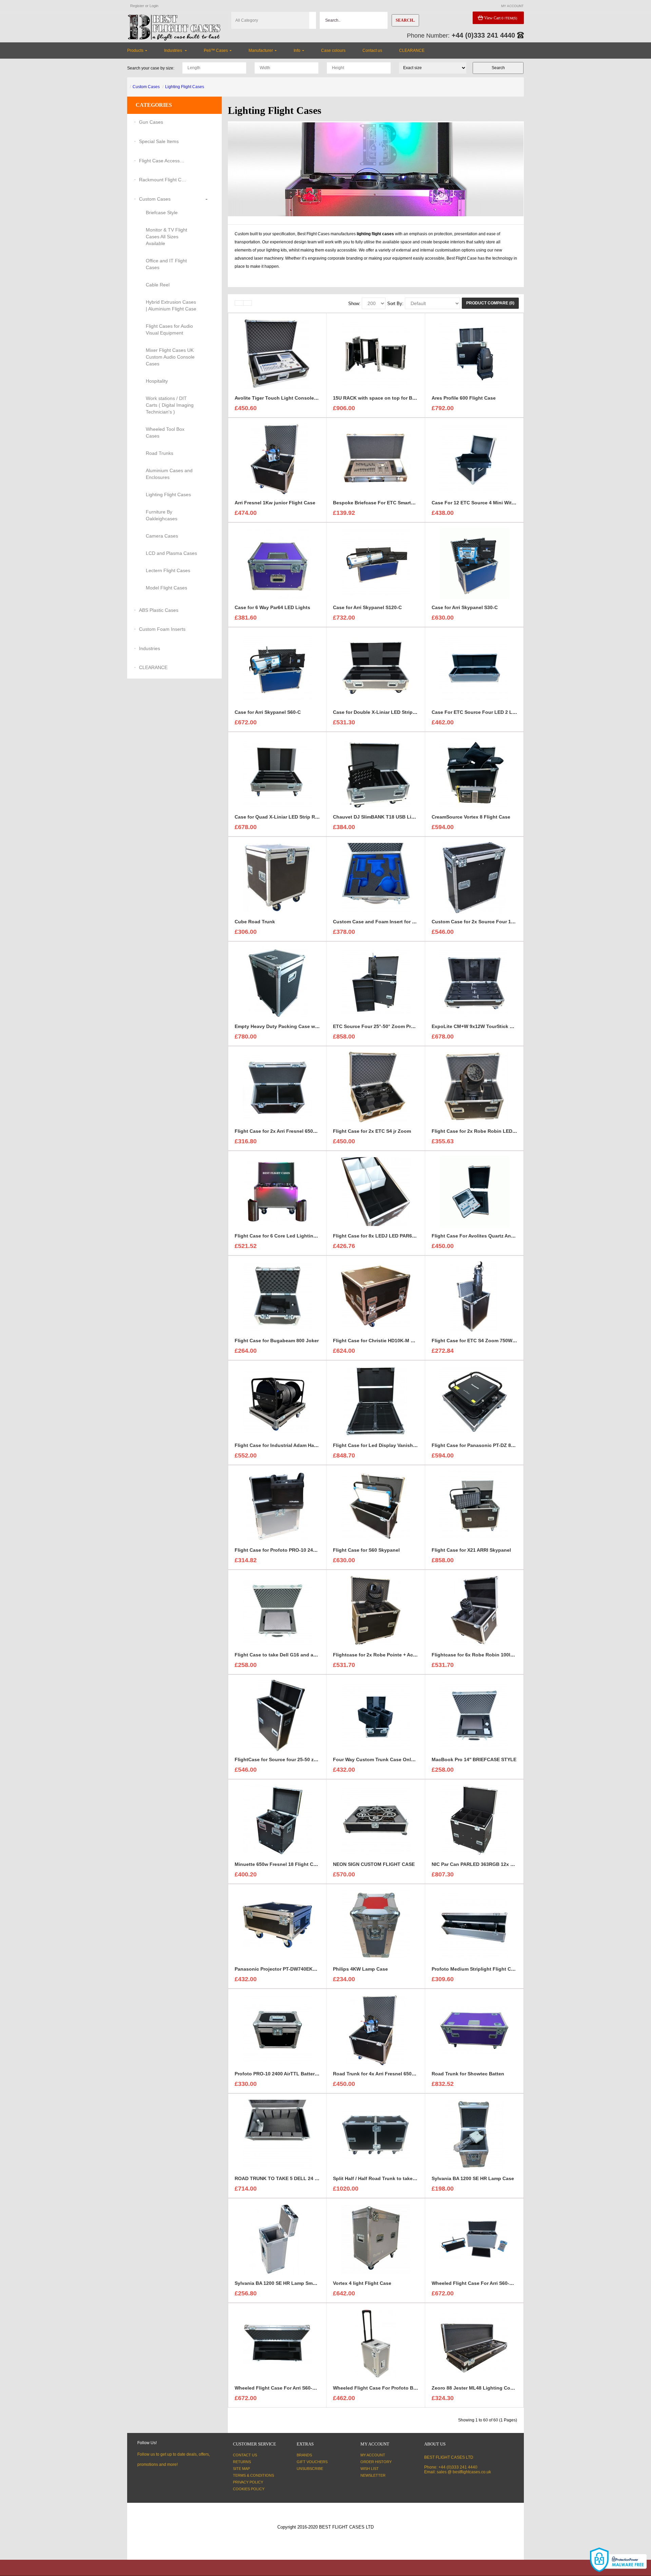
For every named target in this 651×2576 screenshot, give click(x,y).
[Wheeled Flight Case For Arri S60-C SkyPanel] (474, 2239)
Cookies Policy (249, 2489)
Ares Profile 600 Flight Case (464, 398)
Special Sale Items (159, 141)
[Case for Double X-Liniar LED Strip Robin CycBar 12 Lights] (376, 668)
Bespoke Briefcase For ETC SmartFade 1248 (384, 503)
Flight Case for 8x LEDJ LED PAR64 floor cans (386, 1236)
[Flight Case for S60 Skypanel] (376, 1506)
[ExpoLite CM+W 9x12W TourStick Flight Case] (474, 982)
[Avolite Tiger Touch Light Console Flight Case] (277, 354)
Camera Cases (162, 536)
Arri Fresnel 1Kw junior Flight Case (275, 503)
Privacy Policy (248, 2482)
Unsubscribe (310, 2469)
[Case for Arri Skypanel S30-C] (474, 563)
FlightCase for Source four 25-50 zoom (279, 1759)
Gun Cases (151, 122)
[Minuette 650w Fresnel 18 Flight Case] (277, 1820)
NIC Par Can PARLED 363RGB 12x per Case (481, 1864)
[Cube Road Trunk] (277, 877)
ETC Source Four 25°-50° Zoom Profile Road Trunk (391, 1026)
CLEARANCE (153, 667)
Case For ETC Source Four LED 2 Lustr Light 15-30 (490, 712)
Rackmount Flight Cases (163, 180)
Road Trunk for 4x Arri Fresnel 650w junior (382, 2074)
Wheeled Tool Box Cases (165, 432)
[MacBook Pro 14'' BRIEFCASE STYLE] (474, 1715)
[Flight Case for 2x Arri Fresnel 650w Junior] (277, 1087)
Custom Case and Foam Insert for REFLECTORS (389, 922)
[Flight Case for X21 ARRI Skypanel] (474, 1506)
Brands (304, 2455)
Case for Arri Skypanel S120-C (367, 607)
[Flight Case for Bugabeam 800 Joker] (277, 1296)
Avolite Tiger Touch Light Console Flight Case (288, 398)
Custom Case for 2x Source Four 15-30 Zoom (484, 922)
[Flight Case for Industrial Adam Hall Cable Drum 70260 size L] (277, 1401)
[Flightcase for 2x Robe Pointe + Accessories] (376, 1610)
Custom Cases (146, 87)
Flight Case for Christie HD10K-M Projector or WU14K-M (397, 1341)
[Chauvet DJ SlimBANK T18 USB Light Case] (376, 772)
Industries (150, 648)
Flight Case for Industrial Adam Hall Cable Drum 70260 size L (305, 1445)
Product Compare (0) (490, 303)
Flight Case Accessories (163, 161)
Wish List (370, 2469)
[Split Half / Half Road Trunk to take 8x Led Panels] (376, 2134)
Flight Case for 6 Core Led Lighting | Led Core (288, 1236)
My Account (373, 2455)
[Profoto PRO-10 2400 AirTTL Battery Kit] (277, 2029)
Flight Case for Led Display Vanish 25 (376, 1445)
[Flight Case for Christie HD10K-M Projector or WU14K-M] (376, 1296)
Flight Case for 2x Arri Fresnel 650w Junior (284, 1131)
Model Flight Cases (166, 588)
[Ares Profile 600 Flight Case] (474, 354)
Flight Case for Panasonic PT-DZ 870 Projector (485, 1445)
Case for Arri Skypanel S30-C (465, 607)
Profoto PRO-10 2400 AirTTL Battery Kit (280, 2074)
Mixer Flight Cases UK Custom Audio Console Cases (170, 357)
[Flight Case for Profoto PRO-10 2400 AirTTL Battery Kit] (277, 1506)
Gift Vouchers (312, 2462)
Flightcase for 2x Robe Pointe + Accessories (384, 1655)
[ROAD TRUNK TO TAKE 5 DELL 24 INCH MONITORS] (277, 2134)
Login (154, 6)
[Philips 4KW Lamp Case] (376, 1925)
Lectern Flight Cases (168, 570)
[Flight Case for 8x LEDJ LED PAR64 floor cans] (376, 1191)
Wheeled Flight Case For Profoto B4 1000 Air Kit (388, 2388)
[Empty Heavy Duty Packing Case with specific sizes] (277, 982)
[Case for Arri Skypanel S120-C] (376, 563)
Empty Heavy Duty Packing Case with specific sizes (294, 1026)
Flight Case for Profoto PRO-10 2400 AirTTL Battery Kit (298, 1550)
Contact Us (245, 2455)
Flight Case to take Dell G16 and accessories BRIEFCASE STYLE (309, 1655)
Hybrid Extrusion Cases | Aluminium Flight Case (171, 305)
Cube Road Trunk (255, 922)
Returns (242, 2462)
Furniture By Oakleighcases (162, 515)
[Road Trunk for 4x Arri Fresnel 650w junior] (376, 2029)
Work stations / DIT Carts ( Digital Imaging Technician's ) (170, 405)
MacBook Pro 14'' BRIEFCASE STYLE (474, 1759)
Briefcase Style (162, 213)
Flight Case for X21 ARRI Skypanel (471, 1550)
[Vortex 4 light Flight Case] (376, 2239)
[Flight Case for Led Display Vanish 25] (376, 1401)
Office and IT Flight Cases (166, 264)
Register (137, 6)
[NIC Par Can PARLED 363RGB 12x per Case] (474, 1820)
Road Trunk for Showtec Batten (468, 2074)
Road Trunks (160, 453)
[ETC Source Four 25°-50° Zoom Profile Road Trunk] (376, 982)
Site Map (241, 2469)
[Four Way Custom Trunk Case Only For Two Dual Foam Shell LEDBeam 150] (376, 1715)
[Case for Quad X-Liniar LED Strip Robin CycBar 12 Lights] (277, 772)
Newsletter (373, 2475)
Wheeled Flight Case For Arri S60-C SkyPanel (484, 2283)
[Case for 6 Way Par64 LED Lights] (277, 563)
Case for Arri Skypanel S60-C (268, 712)
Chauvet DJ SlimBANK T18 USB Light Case (382, 817)
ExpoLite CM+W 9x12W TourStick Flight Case (484, 1026)
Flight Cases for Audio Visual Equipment (169, 329)
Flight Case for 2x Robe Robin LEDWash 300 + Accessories (500, 1131)
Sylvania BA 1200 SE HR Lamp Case (473, 2178)
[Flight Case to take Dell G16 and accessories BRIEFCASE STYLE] (277, 1610)
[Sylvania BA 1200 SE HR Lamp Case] (474, 2134)
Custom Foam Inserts (162, 629)
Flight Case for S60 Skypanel (366, 1550)
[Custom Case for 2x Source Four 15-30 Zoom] (474, 877)
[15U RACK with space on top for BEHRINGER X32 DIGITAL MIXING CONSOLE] (376, 354)
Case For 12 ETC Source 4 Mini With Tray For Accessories (498, 503)
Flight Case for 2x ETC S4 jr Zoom (372, 1131)
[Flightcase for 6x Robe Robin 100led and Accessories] (474, 1610)
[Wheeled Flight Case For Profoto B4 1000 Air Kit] (376, 2343)
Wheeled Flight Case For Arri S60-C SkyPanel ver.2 (293, 2388)
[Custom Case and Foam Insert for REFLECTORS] (376, 877)
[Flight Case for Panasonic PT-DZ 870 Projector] (474, 1401)
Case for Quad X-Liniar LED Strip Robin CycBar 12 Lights (301, 817)
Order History (376, 2462)
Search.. (405, 20)
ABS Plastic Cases (159, 610)
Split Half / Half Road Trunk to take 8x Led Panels (390, 2178)
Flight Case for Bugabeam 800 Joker (277, 1341)
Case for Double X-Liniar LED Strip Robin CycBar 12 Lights (401, 712)
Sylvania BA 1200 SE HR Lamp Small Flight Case (290, 2283)
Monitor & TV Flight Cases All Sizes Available (166, 237)
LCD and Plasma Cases (171, 553)
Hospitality (157, 381)
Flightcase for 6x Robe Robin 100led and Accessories (494, 1655)
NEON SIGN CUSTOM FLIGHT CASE (374, 1864)
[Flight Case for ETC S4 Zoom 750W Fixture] (474, 1296)
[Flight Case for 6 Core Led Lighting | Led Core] (277, 1191)
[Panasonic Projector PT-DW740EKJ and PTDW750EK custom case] (277, 1925)
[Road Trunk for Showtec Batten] (474, 2029)
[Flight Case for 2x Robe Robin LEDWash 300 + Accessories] (474, 1087)
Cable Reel (158, 285)
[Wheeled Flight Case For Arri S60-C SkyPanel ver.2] (277, 2343)
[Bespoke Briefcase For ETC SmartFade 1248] (376, 458)
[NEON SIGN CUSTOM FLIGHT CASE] (376, 1820)
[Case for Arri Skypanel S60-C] (277, 668)
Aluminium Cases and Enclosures (169, 474)
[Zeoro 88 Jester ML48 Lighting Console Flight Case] (474, 2343)
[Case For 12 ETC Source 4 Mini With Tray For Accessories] (474, 458)
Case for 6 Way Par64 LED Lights (272, 607)
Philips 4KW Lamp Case (360, 1969)
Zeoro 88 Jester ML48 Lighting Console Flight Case (491, 2388)
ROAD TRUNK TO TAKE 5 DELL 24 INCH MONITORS (294, 2178)
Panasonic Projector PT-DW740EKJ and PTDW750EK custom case (310, 1969)
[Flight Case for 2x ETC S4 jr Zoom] (376, 1087)
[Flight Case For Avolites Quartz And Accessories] (474, 1191)
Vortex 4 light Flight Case (362, 2283)
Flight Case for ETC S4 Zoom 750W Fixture (481, 1341)
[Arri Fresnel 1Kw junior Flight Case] (277, 458)
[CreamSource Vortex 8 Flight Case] (474, 772)
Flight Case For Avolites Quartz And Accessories (488, 1236)
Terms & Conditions (253, 2475)
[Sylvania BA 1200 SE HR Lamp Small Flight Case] (277, 2239)
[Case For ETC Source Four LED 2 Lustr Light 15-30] (474, 668)
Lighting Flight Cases (185, 87)
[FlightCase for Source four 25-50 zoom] (277, 1715)
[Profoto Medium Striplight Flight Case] (474, 1925)
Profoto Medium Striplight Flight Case (475, 1969)
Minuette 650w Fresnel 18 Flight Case (278, 1864)
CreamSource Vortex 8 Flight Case (471, 817)
